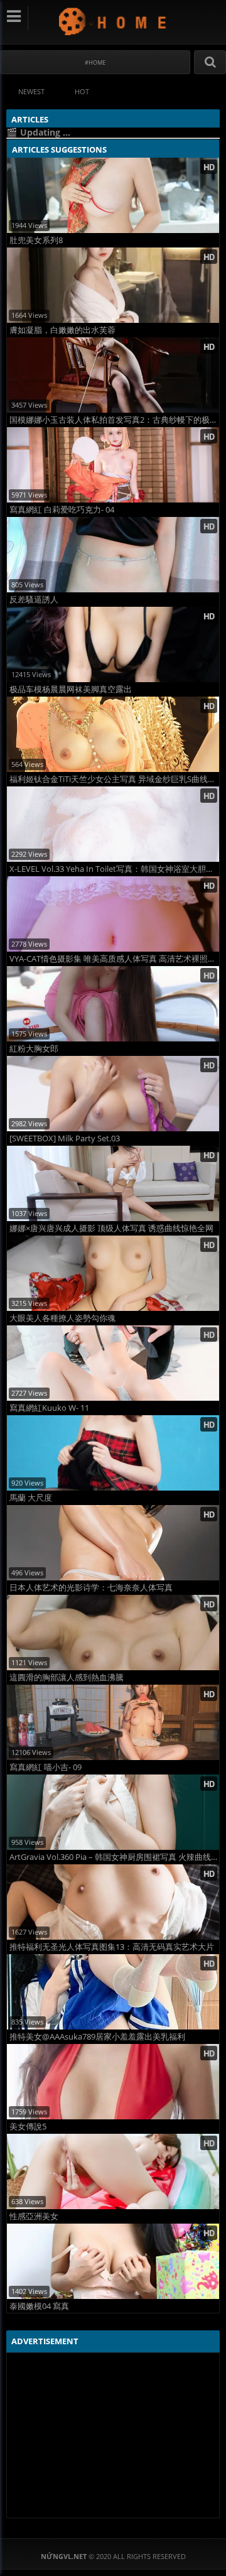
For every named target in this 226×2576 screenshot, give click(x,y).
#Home (95, 62)
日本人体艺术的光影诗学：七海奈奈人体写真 (91, 1588)
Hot (82, 91)
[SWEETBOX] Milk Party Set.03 (65, 1139)
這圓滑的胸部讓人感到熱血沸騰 (67, 1677)
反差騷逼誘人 (34, 600)
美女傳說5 (28, 2127)
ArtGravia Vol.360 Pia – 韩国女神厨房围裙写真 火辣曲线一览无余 (114, 1857)
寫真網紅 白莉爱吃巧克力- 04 (62, 510)
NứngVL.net (113, 21)
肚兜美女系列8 (36, 240)
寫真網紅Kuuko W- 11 (49, 1408)
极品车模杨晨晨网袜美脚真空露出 (71, 689)
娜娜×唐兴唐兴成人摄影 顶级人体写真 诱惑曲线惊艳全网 (111, 1228)
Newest (31, 91)
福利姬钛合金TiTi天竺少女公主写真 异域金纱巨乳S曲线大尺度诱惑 (114, 779)
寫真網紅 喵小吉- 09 (46, 1767)
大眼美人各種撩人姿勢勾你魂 (62, 1318)
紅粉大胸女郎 (34, 1049)
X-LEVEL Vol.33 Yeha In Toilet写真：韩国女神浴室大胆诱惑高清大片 (114, 869)
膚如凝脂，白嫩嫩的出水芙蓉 (62, 330)
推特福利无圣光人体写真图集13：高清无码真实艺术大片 (112, 1947)
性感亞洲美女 (34, 2216)
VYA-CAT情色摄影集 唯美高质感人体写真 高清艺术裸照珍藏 (114, 959)
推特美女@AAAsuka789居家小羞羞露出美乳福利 (97, 2037)
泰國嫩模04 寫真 (39, 2306)
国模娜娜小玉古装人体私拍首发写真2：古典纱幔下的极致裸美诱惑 (114, 420)
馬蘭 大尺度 (31, 1498)
